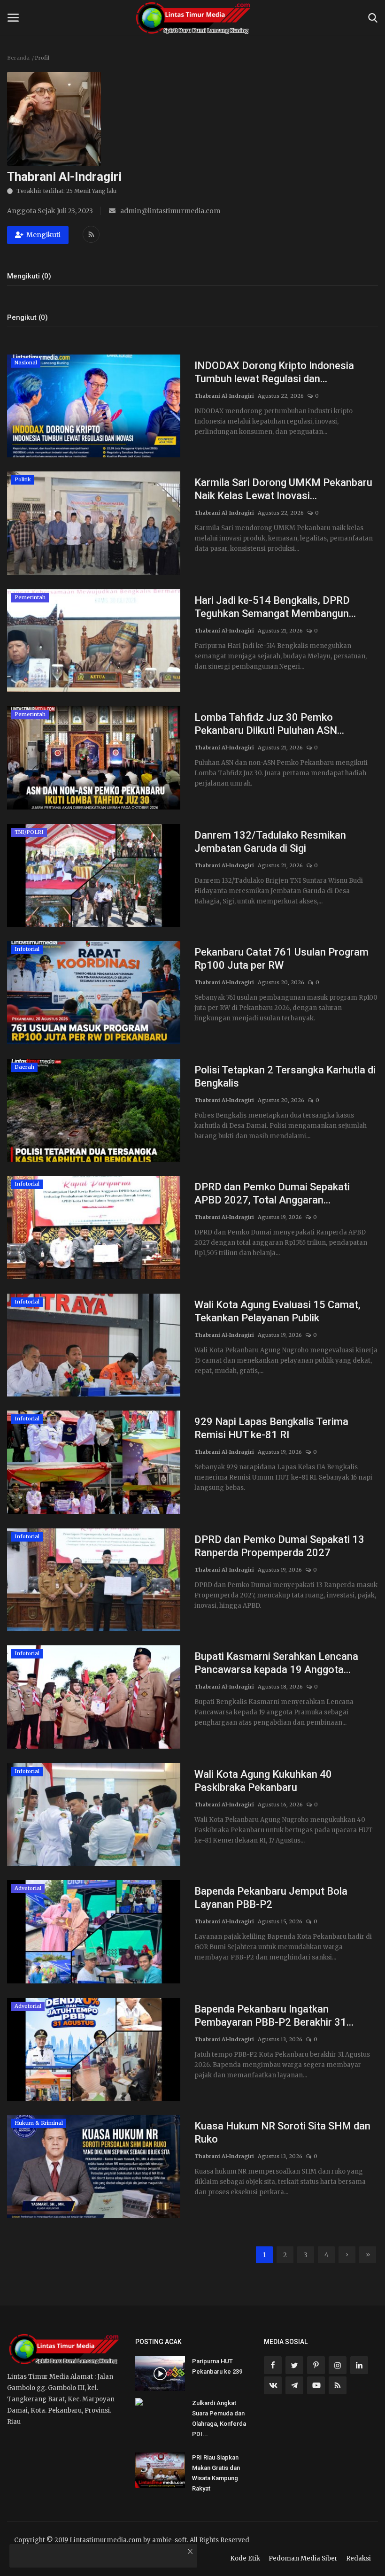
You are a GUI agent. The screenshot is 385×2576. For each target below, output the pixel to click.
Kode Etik (245, 2558)
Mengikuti (43, 235)
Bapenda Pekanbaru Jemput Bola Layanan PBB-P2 (271, 1898)
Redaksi (358, 2558)
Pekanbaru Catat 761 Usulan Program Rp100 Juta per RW (281, 959)
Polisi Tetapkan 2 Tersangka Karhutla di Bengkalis (285, 1076)
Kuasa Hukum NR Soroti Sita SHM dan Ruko (282, 2133)
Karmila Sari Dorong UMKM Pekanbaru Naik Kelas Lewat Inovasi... (283, 489)
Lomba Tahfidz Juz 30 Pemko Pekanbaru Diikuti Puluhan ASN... (269, 724)
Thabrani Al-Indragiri (224, 396)
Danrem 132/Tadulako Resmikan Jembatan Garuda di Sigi (270, 842)
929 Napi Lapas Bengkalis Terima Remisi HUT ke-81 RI (271, 1428)
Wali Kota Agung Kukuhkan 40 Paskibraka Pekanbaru (263, 1781)
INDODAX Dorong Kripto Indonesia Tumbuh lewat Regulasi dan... (274, 372)
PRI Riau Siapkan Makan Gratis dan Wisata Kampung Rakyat (216, 2473)
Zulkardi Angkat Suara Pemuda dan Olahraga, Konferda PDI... (219, 2418)
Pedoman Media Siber (303, 2558)
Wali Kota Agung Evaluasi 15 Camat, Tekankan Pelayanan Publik (277, 1311)
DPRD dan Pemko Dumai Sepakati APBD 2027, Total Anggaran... (272, 1193)
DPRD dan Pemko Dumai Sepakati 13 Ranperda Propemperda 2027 (279, 1546)
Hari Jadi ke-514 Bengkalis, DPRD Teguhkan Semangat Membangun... (275, 607)
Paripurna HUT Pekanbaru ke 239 (217, 2366)
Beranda (18, 58)
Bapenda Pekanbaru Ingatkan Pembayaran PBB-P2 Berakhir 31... (274, 2016)
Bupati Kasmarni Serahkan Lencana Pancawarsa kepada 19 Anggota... (276, 1663)
